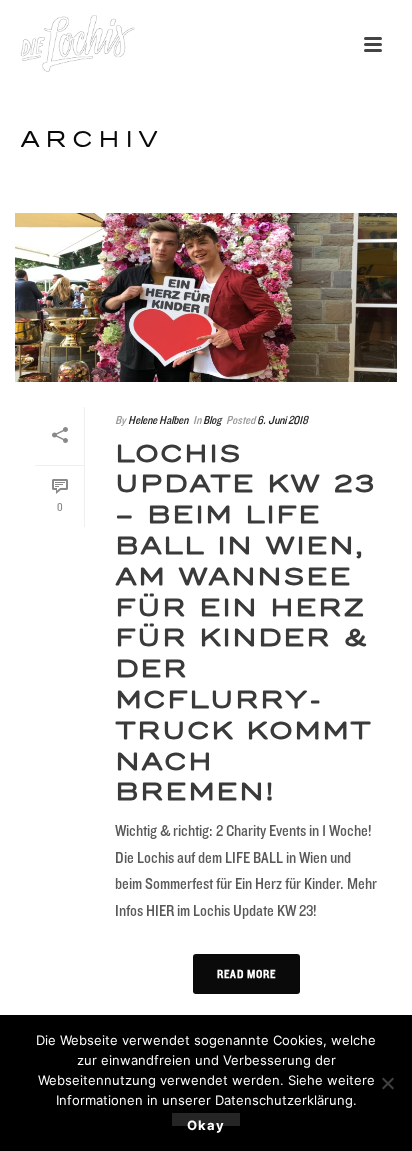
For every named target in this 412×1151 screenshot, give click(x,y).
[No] (387, 1083)
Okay (206, 1121)
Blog (212, 419)
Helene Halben (158, 419)
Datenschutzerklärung (284, 1100)
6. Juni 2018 (282, 419)
